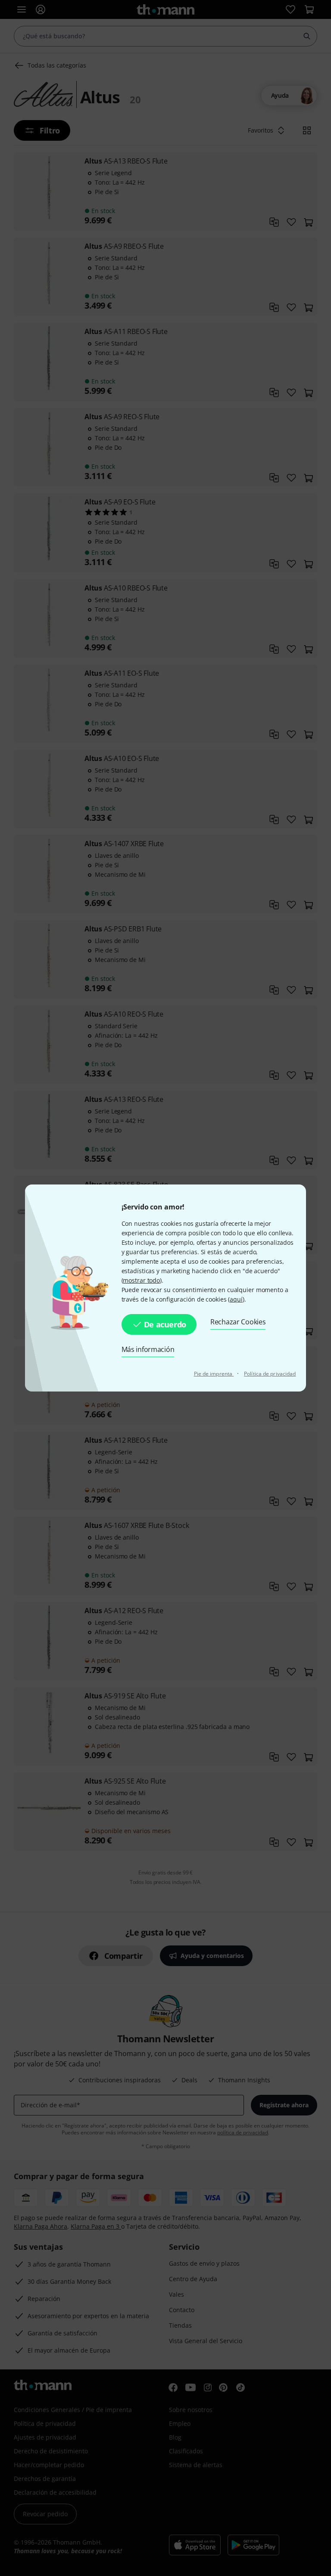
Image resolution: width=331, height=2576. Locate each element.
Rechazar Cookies (238, 1322)
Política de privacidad (270, 1374)
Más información (148, 1349)
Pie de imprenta (214, 1374)
